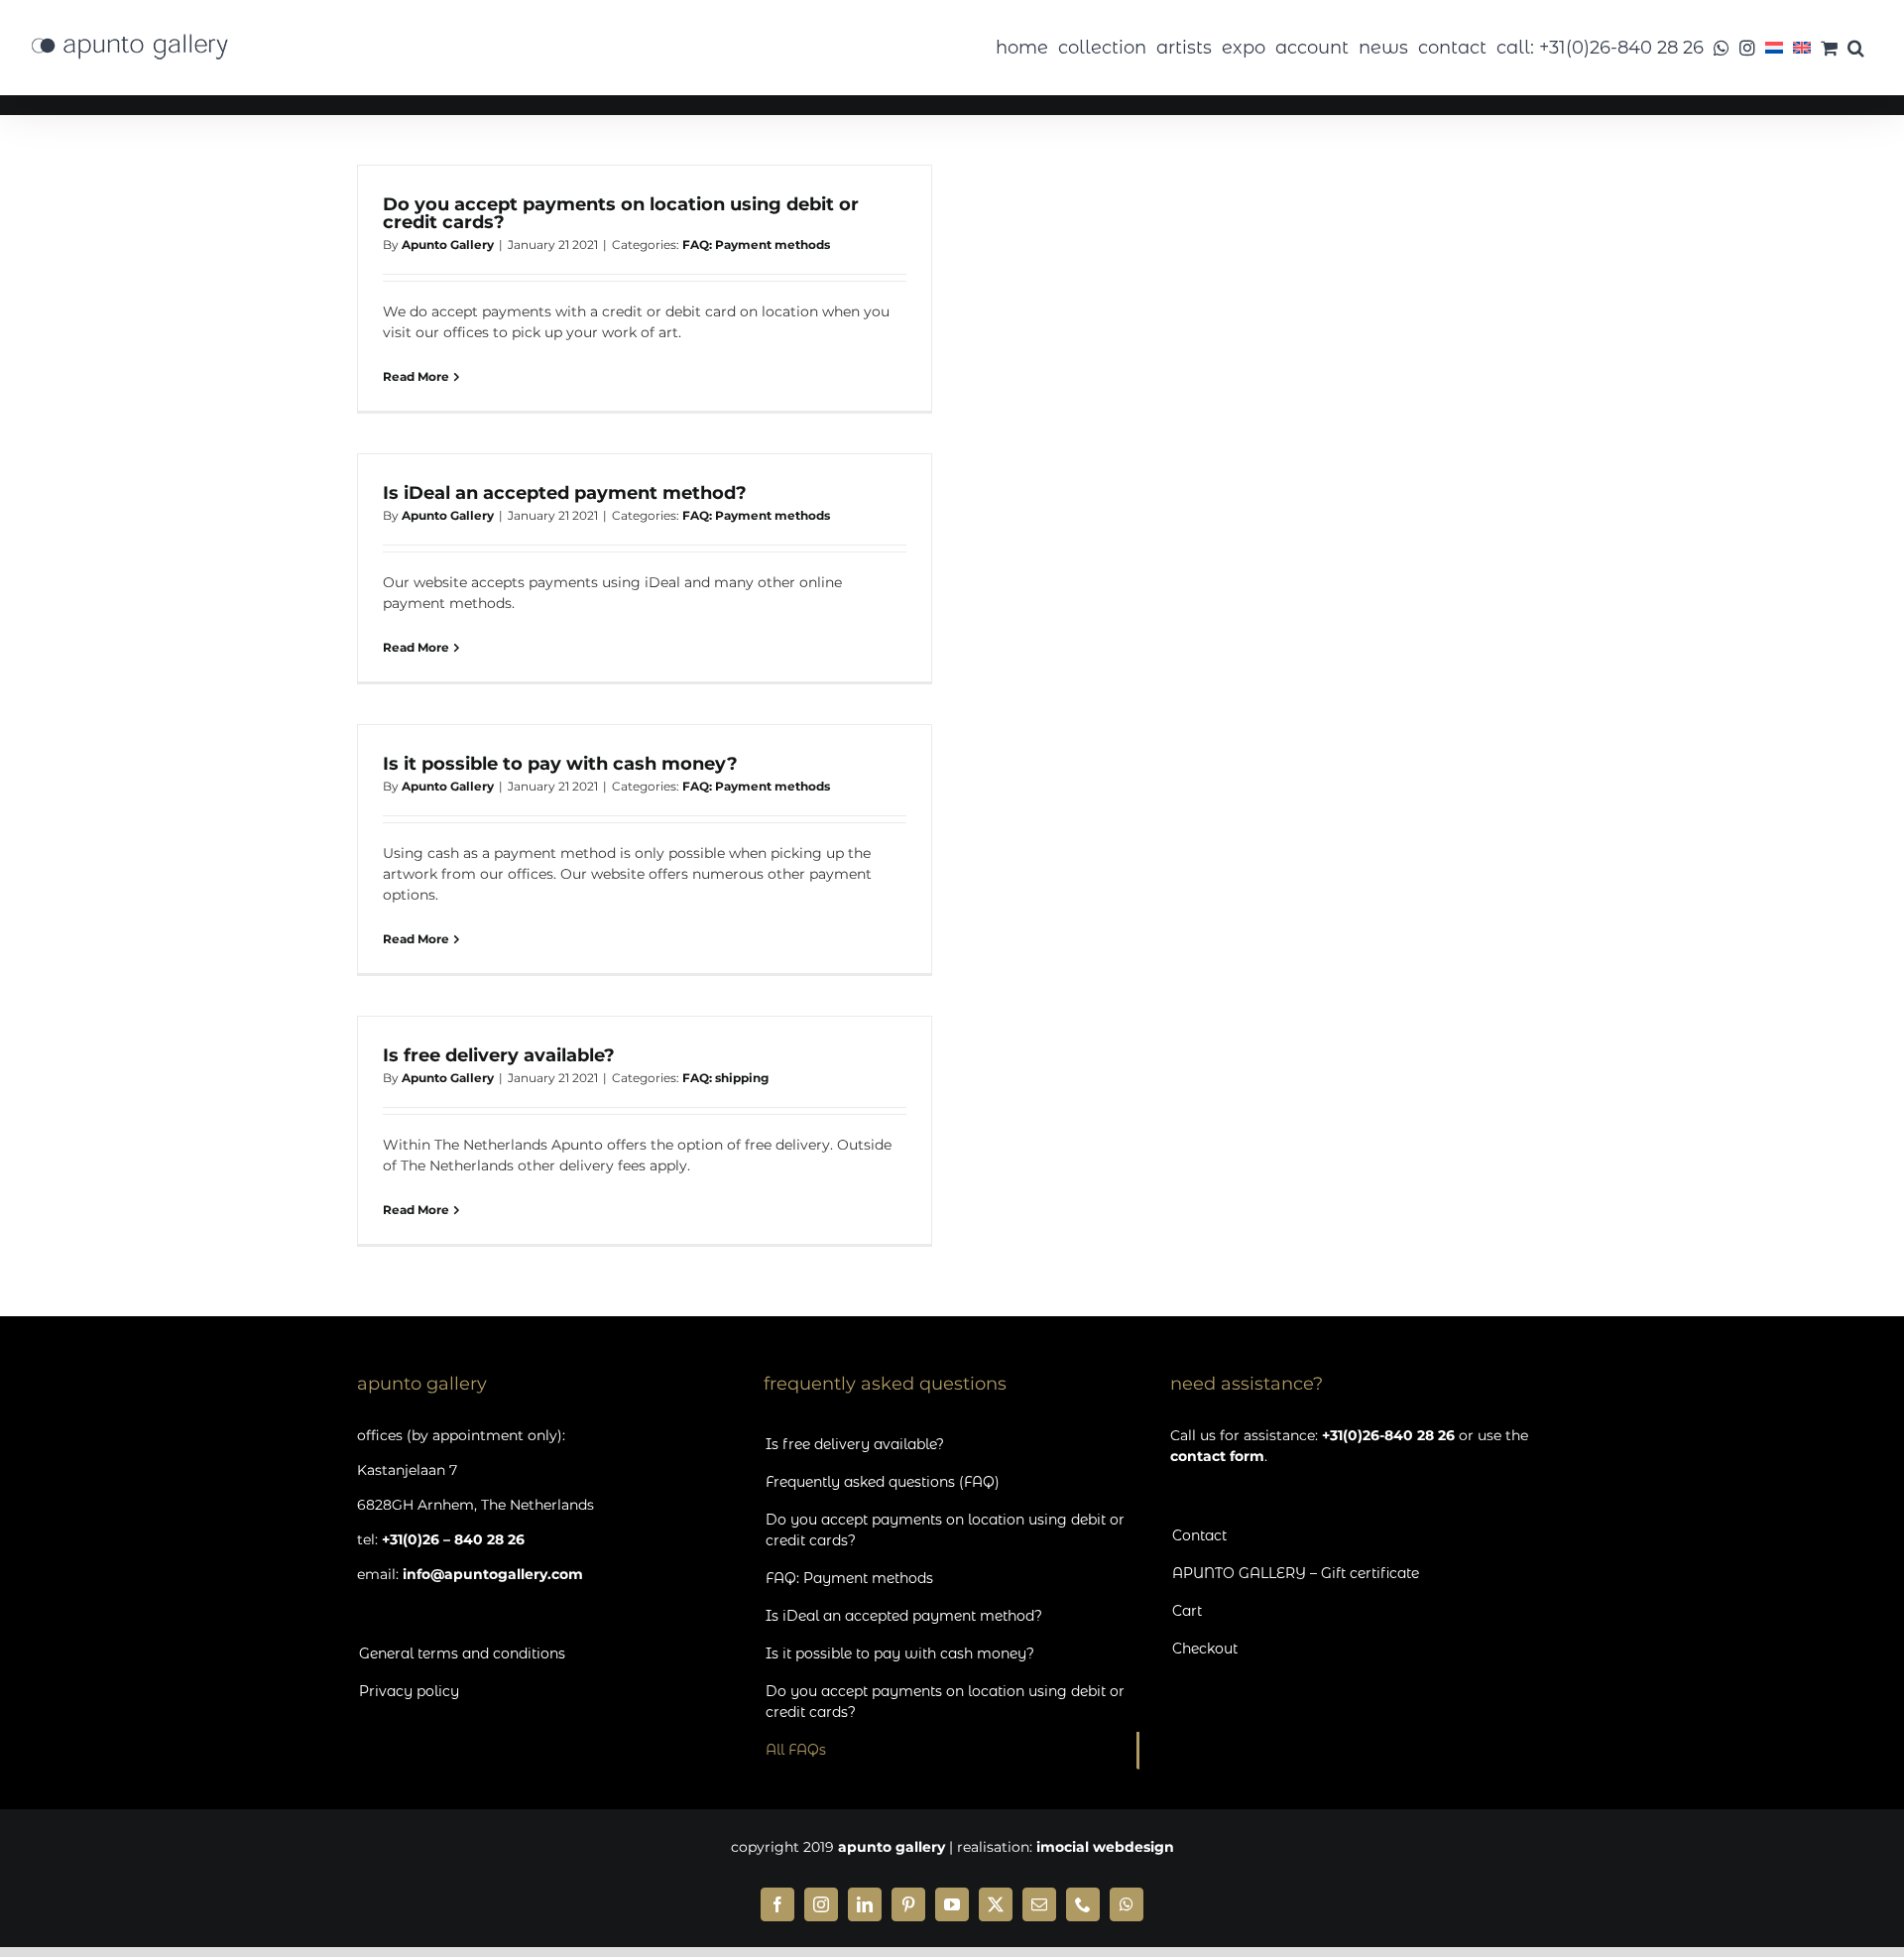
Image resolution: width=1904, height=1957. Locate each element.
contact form (1217, 1456)
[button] (1856, 48)
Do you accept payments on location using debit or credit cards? (621, 213)
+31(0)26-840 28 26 (1388, 1435)
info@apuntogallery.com (493, 1574)
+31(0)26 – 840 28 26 (453, 1539)
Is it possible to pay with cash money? (560, 764)
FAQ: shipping (725, 1078)
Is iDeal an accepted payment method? (565, 493)
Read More (416, 376)
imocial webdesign (1105, 1847)
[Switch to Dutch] (1774, 48)
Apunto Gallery (448, 245)
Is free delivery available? (499, 1055)
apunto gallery (892, 1847)
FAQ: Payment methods (756, 245)
